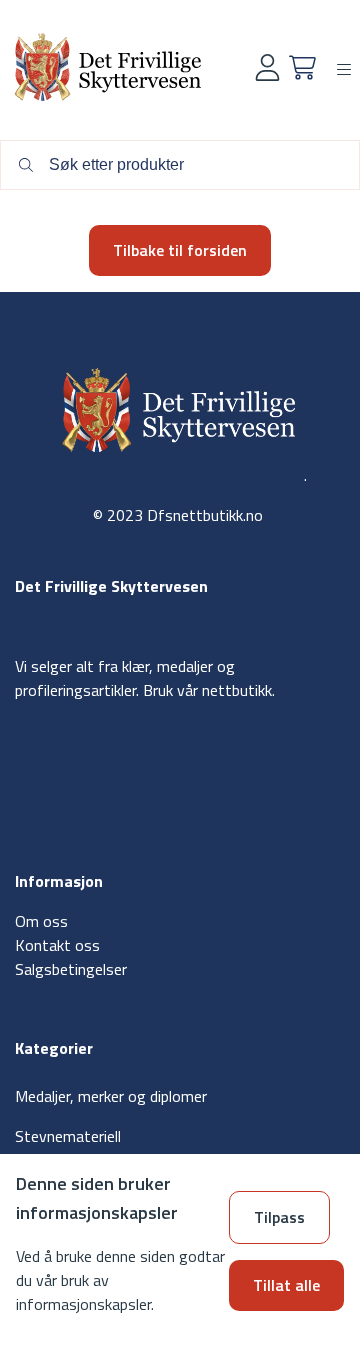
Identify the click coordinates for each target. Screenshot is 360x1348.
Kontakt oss (57, 945)
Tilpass (279, 1217)
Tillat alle (286, 1285)
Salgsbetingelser (71, 969)
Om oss (41, 921)
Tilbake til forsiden (180, 250)
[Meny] (344, 69)
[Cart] (302, 67)
